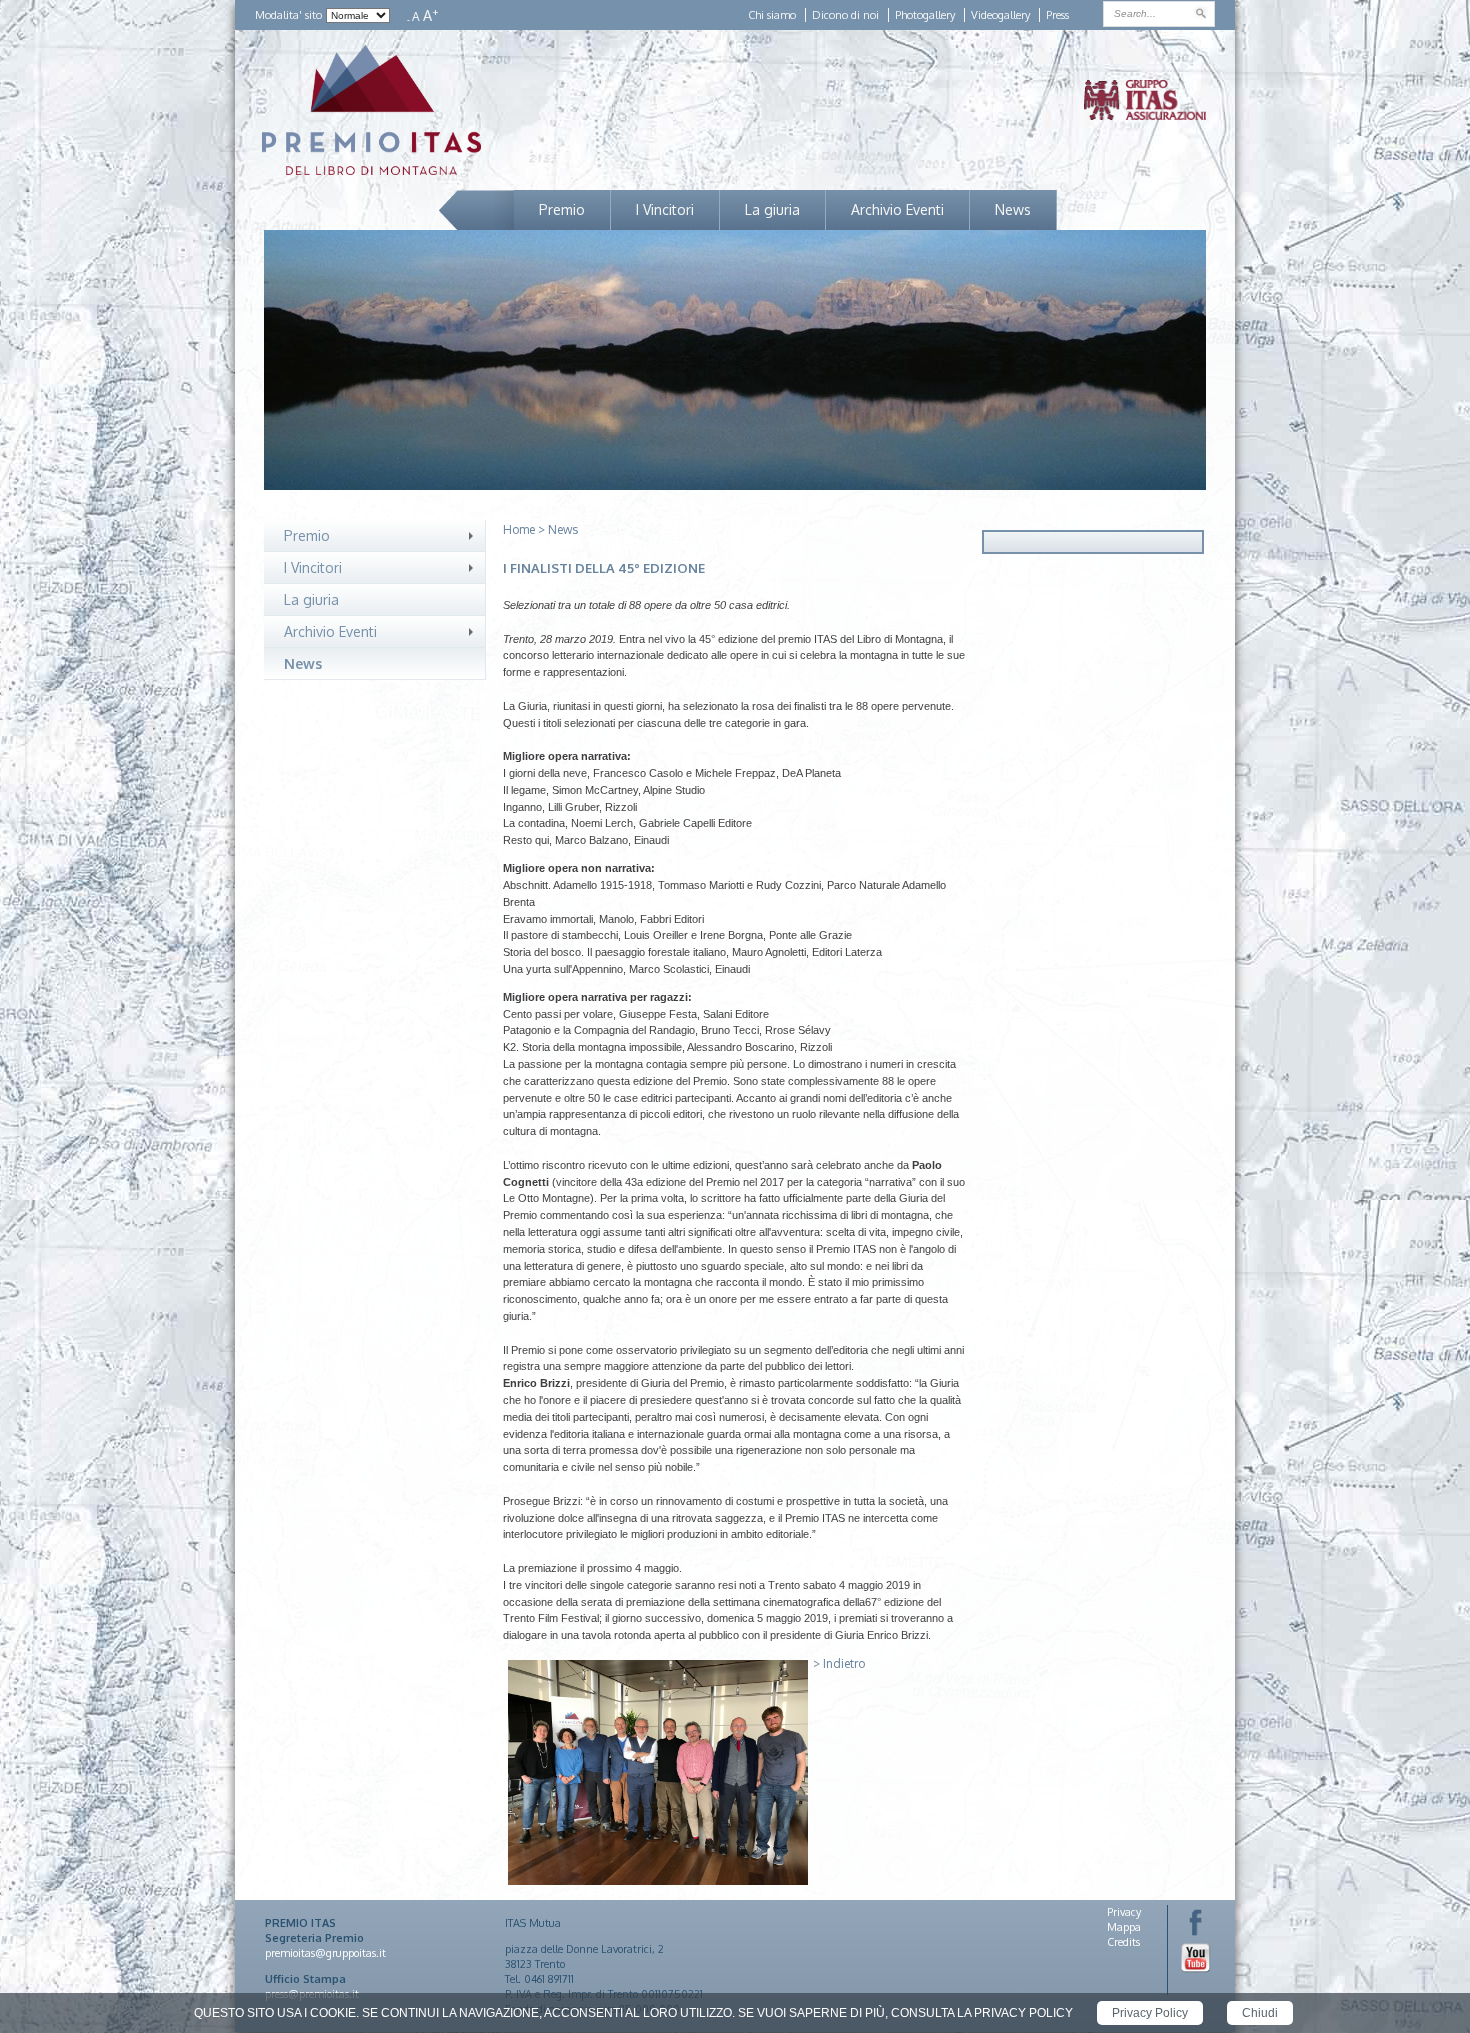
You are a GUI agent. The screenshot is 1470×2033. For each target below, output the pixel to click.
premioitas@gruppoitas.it (325, 1953)
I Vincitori (665, 209)
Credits (1123, 1942)
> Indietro (839, 1663)
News (1013, 209)
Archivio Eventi (897, 209)
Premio (562, 209)
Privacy (1124, 1912)
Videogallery (1000, 15)
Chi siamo (772, 15)
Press (1057, 15)
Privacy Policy (1150, 2013)
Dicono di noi (845, 15)
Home (519, 529)
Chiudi (1260, 2013)
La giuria (772, 209)
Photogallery (925, 15)
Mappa (1124, 1927)
